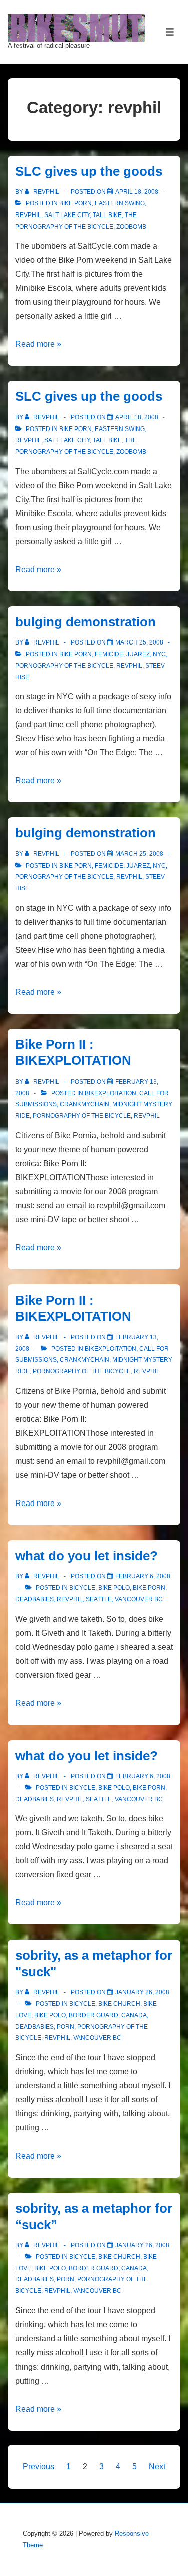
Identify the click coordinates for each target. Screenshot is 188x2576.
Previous (38, 2466)
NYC (159, 654)
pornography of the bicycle (64, 666)
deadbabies (34, 1599)
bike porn (75, 203)
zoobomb (131, 227)
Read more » (38, 344)
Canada (134, 2015)
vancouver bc (139, 1599)
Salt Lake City (67, 215)
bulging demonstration (85, 622)
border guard (93, 2015)
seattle (99, 1599)
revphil (28, 215)
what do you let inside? (86, 1556)
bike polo (114, 1588)
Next (157, 2466)
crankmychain (84, 1104)
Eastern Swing (120, 203)
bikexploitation (111, 1093)
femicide (109, 654)
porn (65, 2027)
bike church (119, 2004)
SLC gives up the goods (89, 171)
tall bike (107, 215)
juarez (138, 654)
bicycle (82, 1588)
